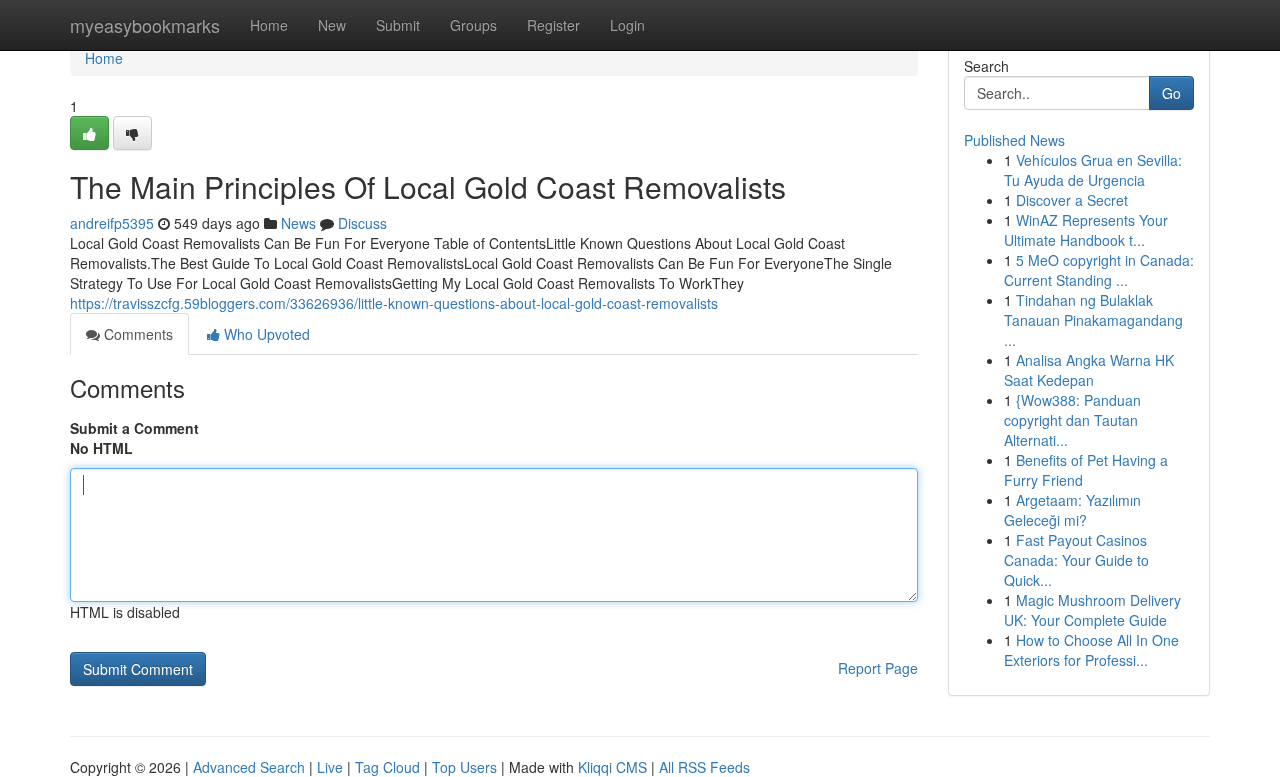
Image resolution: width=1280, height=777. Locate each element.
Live (330, 767)
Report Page (878, 668)
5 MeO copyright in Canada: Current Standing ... (1099, 270)
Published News (1014, 140)
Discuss (362, 223)
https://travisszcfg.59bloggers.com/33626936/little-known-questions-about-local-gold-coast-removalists (394, 303)
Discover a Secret (1072, 200)
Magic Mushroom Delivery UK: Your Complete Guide (1092, 610)
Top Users (464, 767)
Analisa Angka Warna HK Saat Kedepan (1089, 370)
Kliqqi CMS (612, 767)
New (332, 25)
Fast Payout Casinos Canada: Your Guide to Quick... (1076, 560)
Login (627, 25)
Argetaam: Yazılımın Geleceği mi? (1072, 510)
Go (1171, 93)
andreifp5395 (112, 223)
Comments (136, 334)
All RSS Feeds (704, 767)
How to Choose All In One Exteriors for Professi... (1091, 650)
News (298, 223)
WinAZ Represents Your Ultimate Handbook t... (1086, 230)
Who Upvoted (265, 334)
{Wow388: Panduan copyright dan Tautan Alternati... (1072, 420)
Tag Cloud (387, 767)
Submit (398, 25)
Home (269, 25)
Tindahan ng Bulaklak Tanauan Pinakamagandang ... (1093, 320)
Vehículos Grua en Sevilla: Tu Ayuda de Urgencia (1093, 170)
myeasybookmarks (145, 25)
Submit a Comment (134, 428)
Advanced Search (249, 767)
